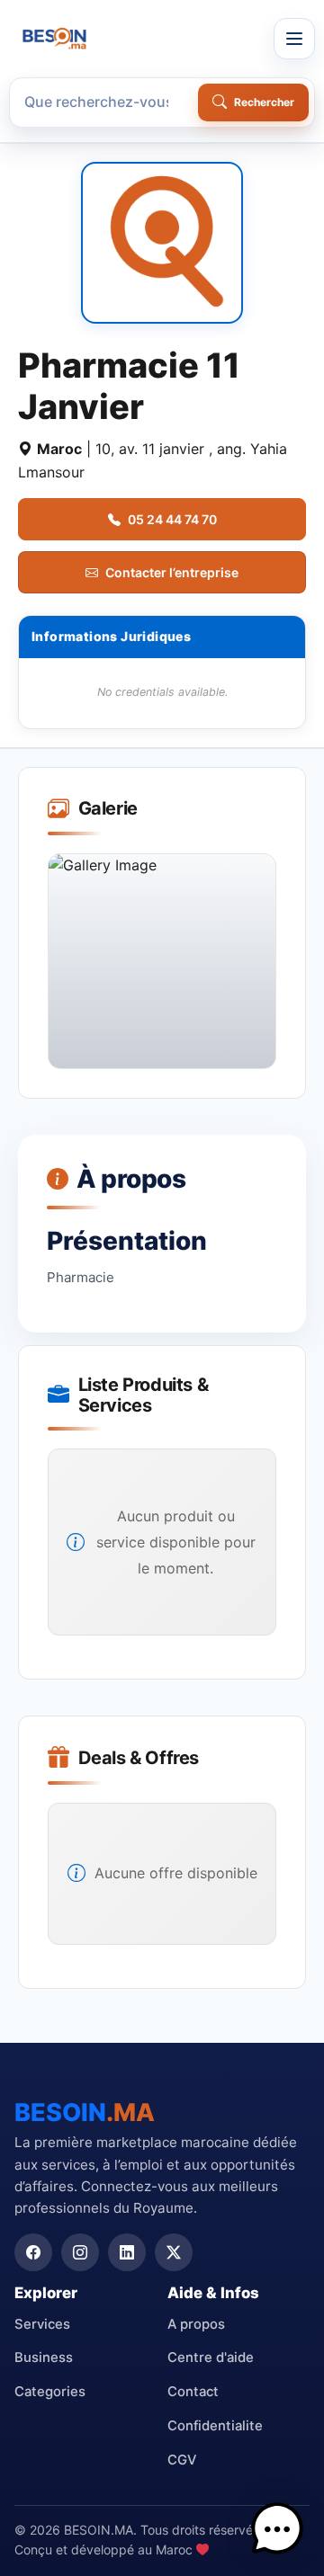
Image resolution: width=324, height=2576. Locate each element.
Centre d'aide (211, 2358)
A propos (196, 2324)
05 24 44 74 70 (172, 519)
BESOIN (85, 2112)
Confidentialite (215, 2426)
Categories (50, 2392)
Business (44, 2358)
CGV (182, 2460)
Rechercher (264, 102)
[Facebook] (33, 2252)
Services (42, 2324)
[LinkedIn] (127, 2252)
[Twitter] (174, 2252)
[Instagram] (80, 2252)
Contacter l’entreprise (172, 572)
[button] (277, 2529)
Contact (193, 2392)
